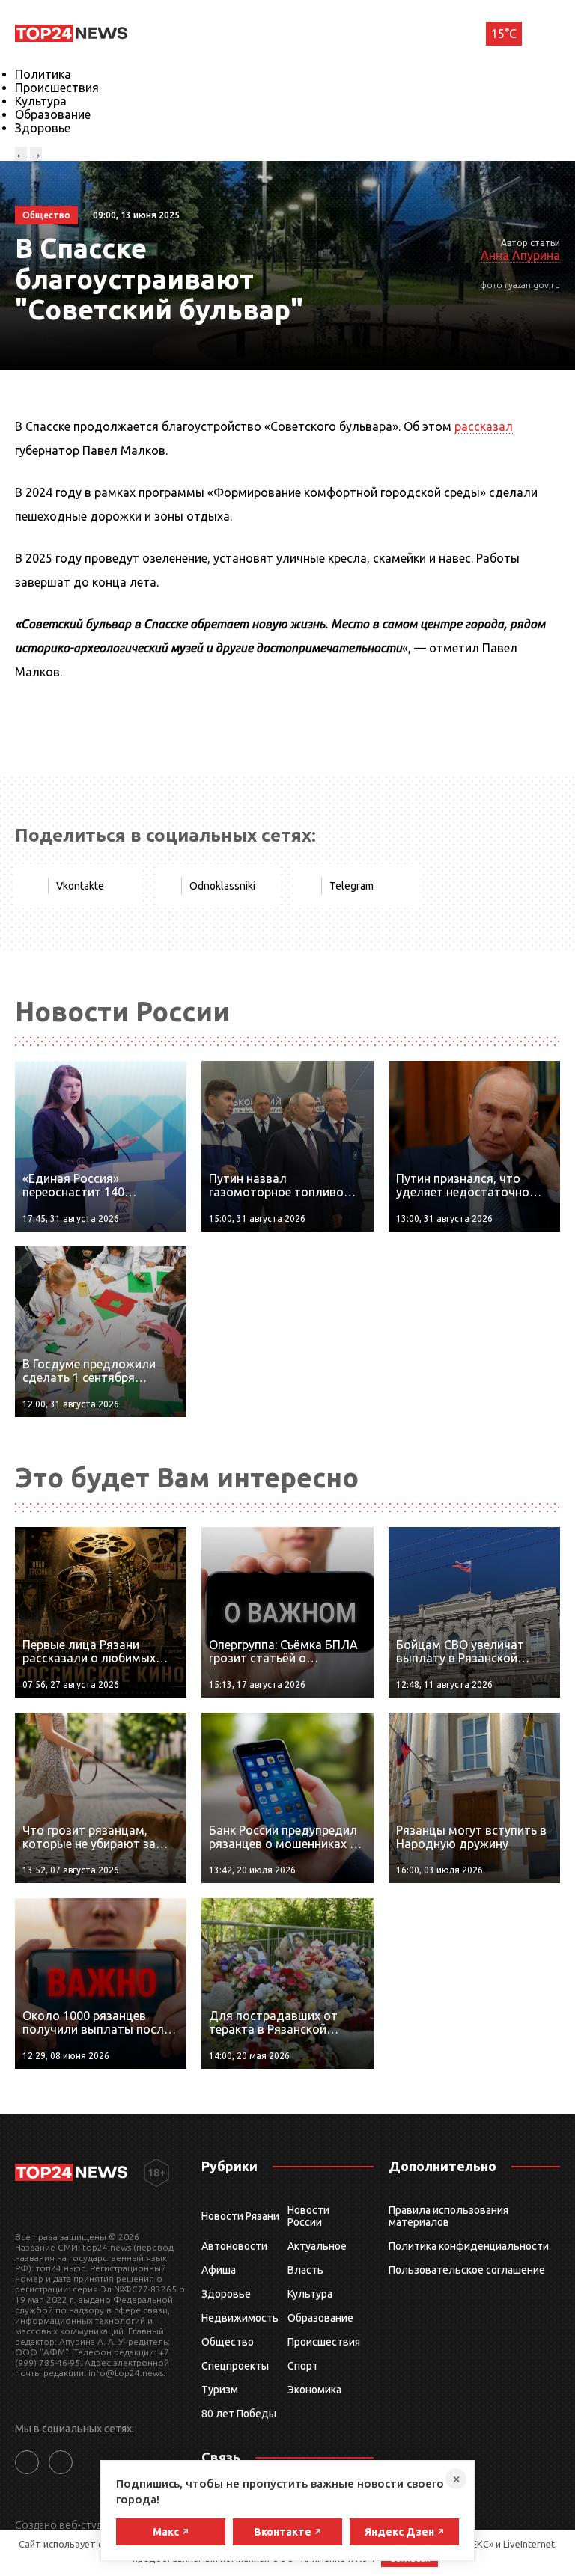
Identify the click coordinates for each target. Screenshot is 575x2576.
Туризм (220, 2390)
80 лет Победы (239, 2414)
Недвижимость (240, 2318)
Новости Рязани (240, 2216)
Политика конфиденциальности (469, 2246)
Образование (53, 114)
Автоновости (234, 2246)
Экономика (314, 2390)
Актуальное (317, 2246)
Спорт (303, 2366)
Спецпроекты (235, 2366)
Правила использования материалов (448, 2216)
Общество (228, 2342)
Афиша (219, 2270)
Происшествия (57, 88)
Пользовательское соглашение (467, 2270)
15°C (504, 34)
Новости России (308, 2216)
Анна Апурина (520, 255)
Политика (43, 74)
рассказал (484, 426)
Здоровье (43, 128)
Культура (41, 101)
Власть (305, 2270)
